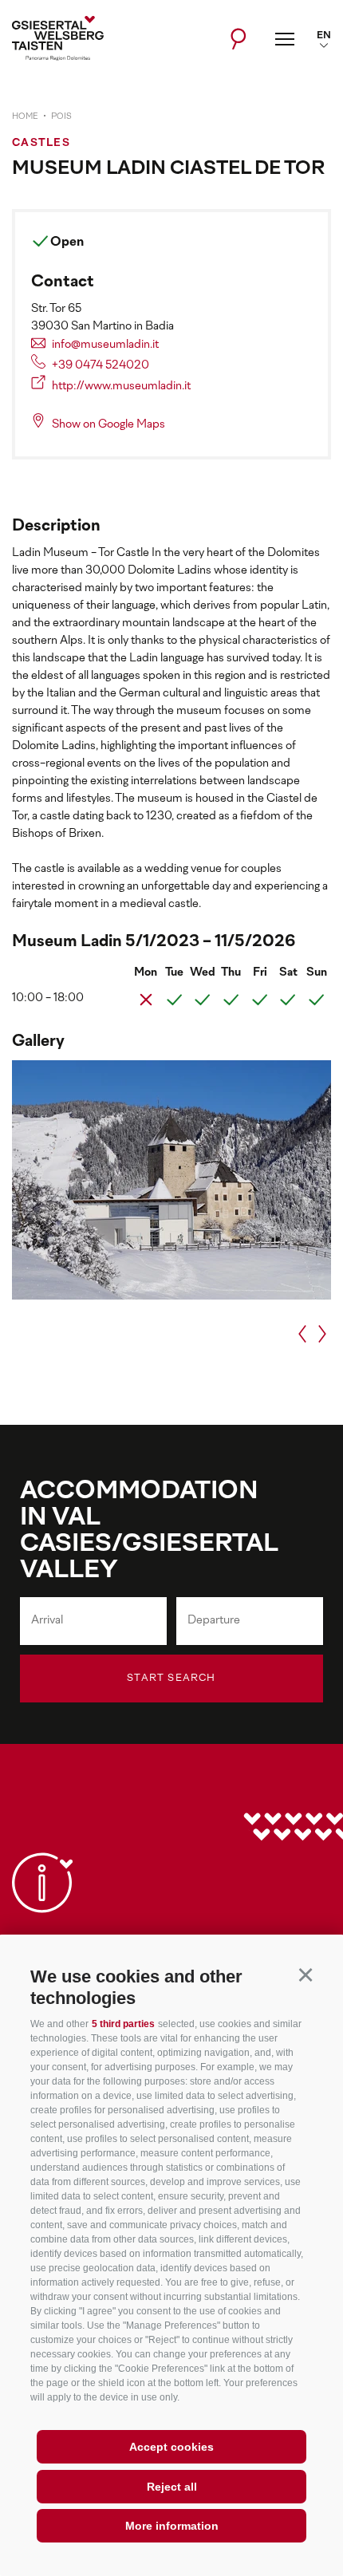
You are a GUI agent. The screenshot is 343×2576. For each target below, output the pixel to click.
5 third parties (123, 2024)
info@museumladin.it (105, 345)
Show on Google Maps (108, 425)
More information (172, 2526)
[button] (305, 1974)
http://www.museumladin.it (121, 387)
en (324, 36)
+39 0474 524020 (101, 366)
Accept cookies (171, 2447)
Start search (171, 1679)
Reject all (172, 2487)
